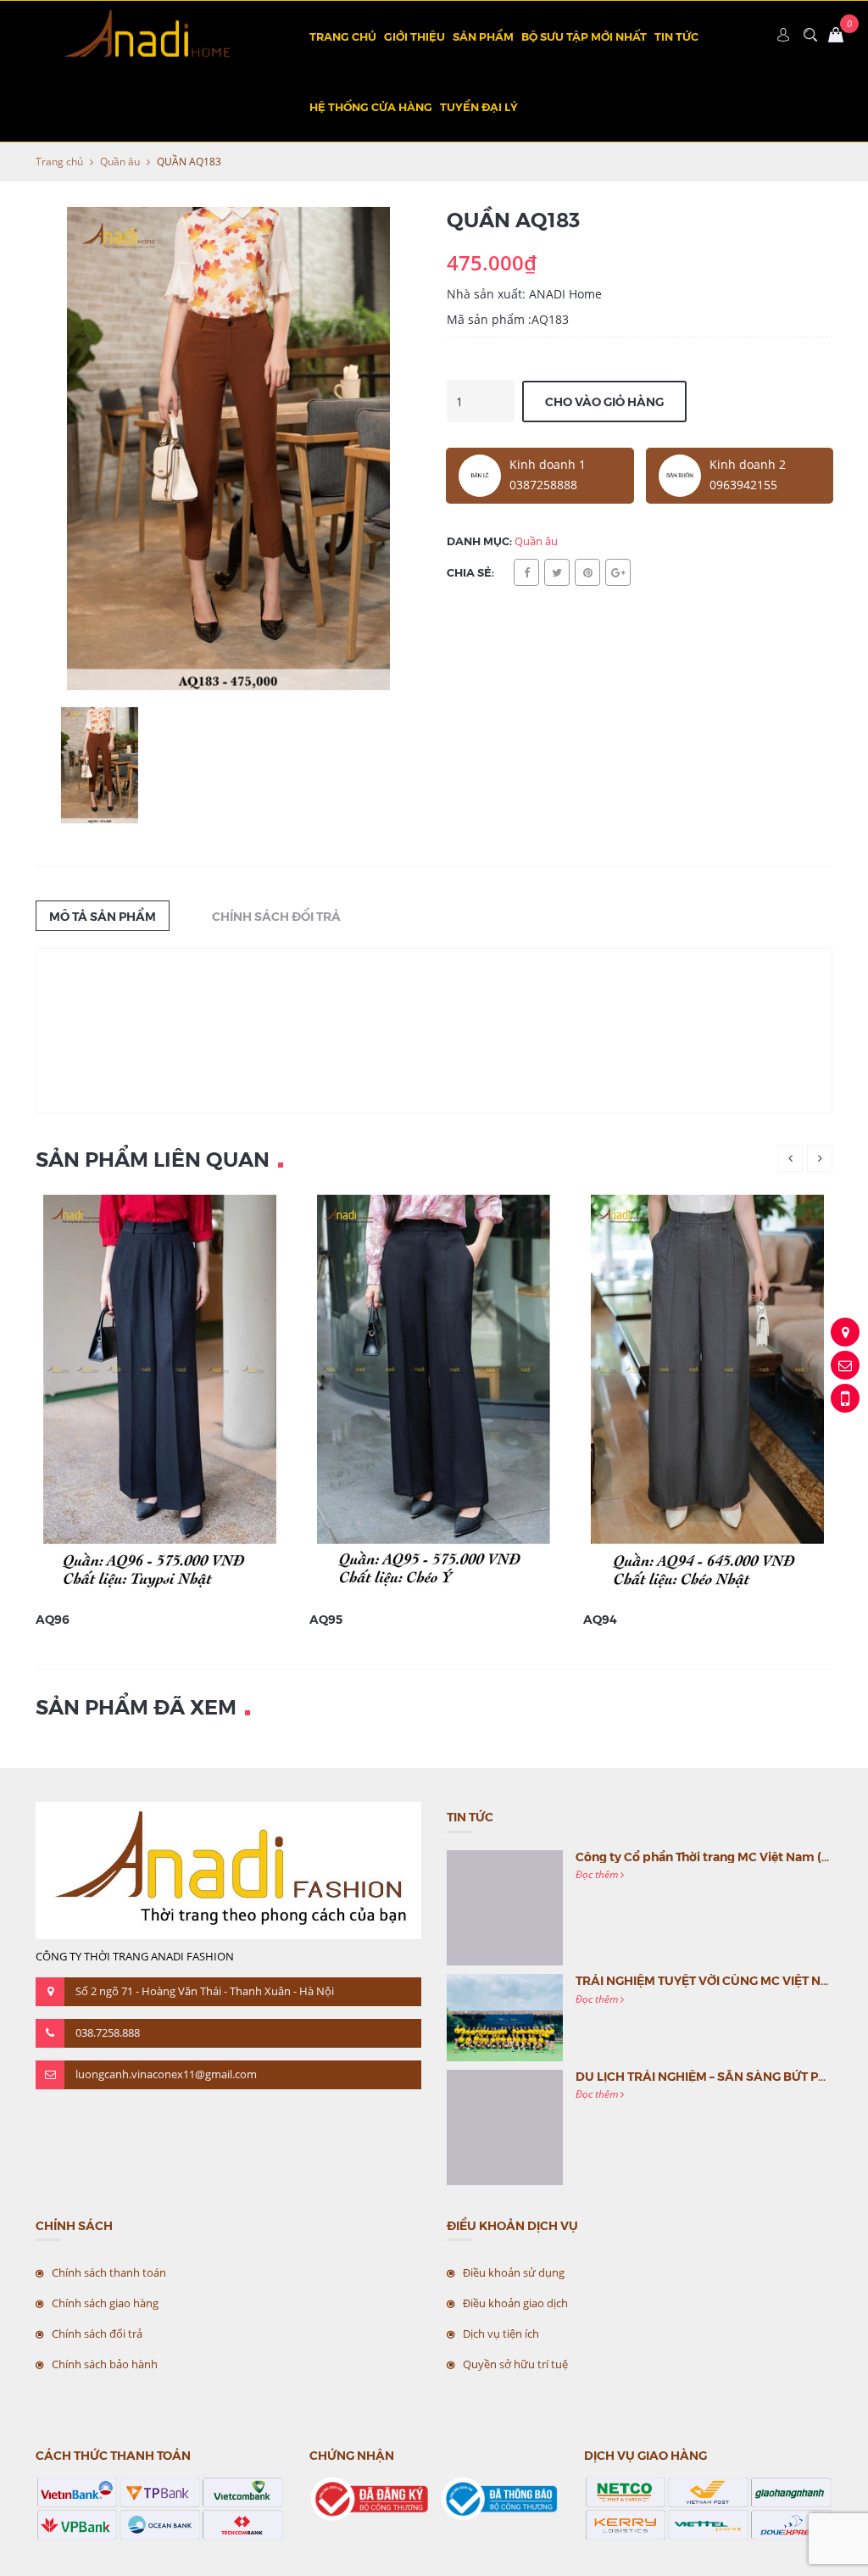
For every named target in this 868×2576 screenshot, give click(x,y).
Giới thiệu (415, 36)
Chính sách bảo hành (105, 2364)
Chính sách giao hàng (105, 2303)
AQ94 (600, 1619)
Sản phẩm (483, 36)
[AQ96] (160, 1397)
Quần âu (120, 162)
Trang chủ (343, 36)
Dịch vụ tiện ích (501, 2333)
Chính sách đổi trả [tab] (276, 916)
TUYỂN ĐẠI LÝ (479, 106)
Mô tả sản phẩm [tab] (103, 916)
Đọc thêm (598, 1874)
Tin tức (676, 36)
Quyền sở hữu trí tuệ (515, 2364)
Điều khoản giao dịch (515, 2303)
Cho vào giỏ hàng (604, 401)
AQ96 (53, 1619)
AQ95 (326, 1619)
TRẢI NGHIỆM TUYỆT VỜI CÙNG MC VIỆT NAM (708, 1980)
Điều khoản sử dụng (514, 2272)
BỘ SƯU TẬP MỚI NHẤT (584, 36)
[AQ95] (434, 1397)
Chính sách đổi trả (97, 2333)
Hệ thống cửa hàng (371, 106)
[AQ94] (707, 1397)
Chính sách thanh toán (109, 2272)
